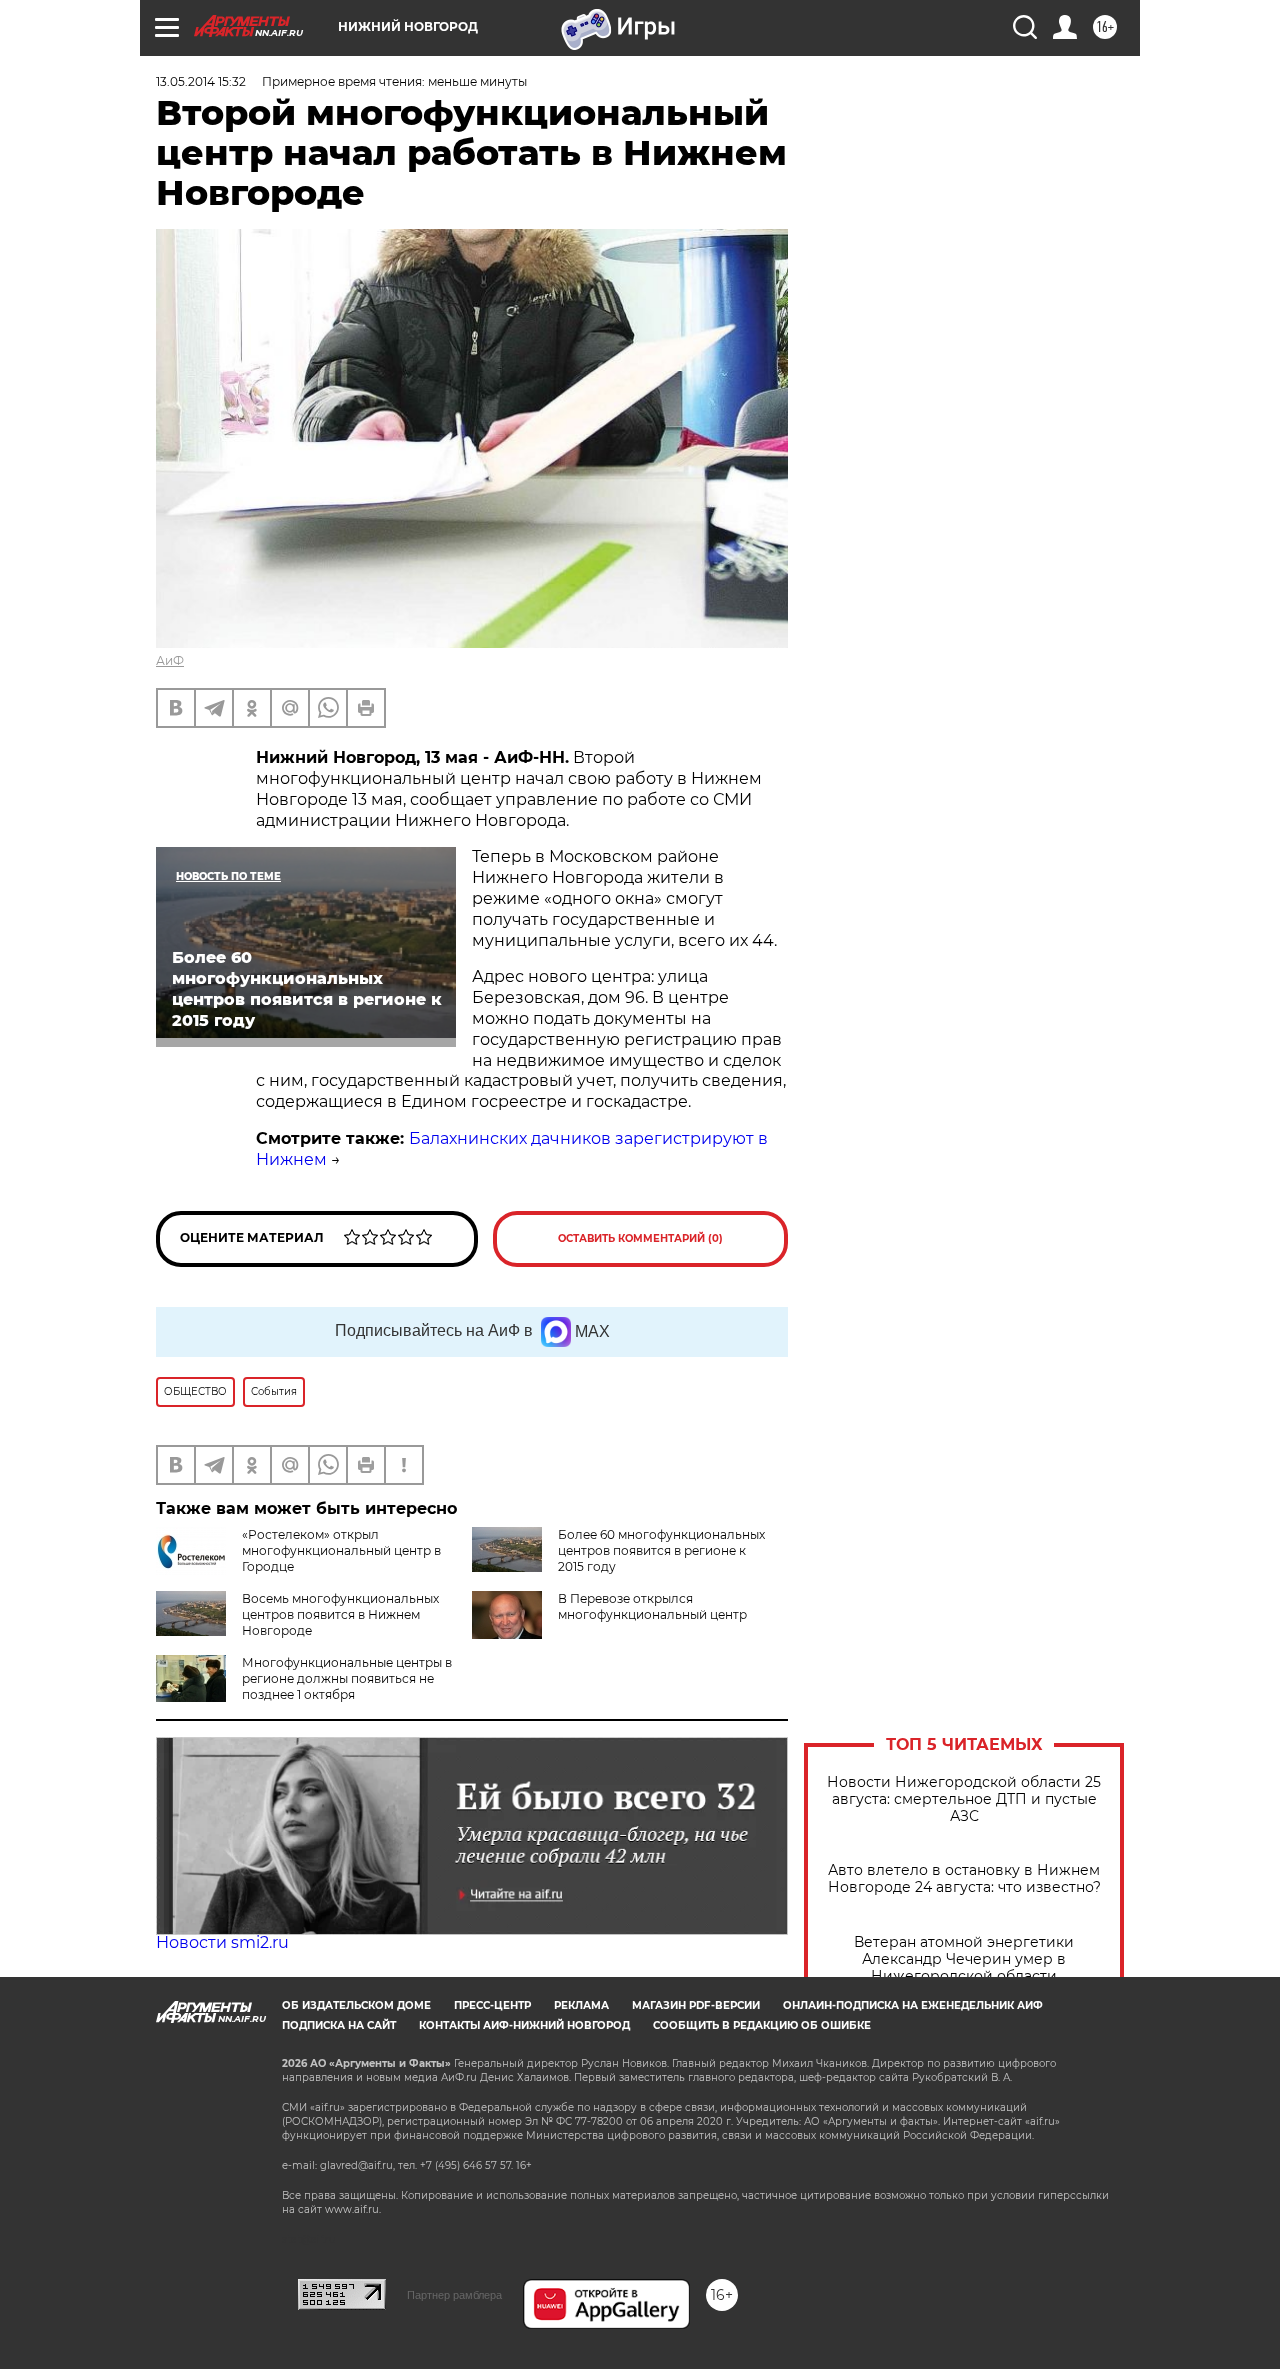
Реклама (581, 2005)
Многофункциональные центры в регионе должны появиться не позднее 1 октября (347, 1678)
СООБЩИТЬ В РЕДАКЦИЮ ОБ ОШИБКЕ (762, 2025)
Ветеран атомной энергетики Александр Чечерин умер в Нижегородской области (964, 1959)
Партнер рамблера (454, 2295)
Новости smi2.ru (222, 1942)
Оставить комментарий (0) (640, 1238)
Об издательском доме (356, 2005)
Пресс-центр (492, 2005)
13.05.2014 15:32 (201, 81)
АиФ (170, 660)
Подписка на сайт (339, 2025)
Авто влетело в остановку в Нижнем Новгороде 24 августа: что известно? (964, 1879)
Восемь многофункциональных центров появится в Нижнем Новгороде (340, 1614)
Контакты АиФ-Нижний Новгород (524, 2025)
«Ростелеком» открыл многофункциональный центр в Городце (341, 1550)
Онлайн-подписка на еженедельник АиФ (913, 2005)
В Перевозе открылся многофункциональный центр (652, 1606)
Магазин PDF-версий (696, 2005)
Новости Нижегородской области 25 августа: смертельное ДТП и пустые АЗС (964, 1799)
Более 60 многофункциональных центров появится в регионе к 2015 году (661, 1550)
